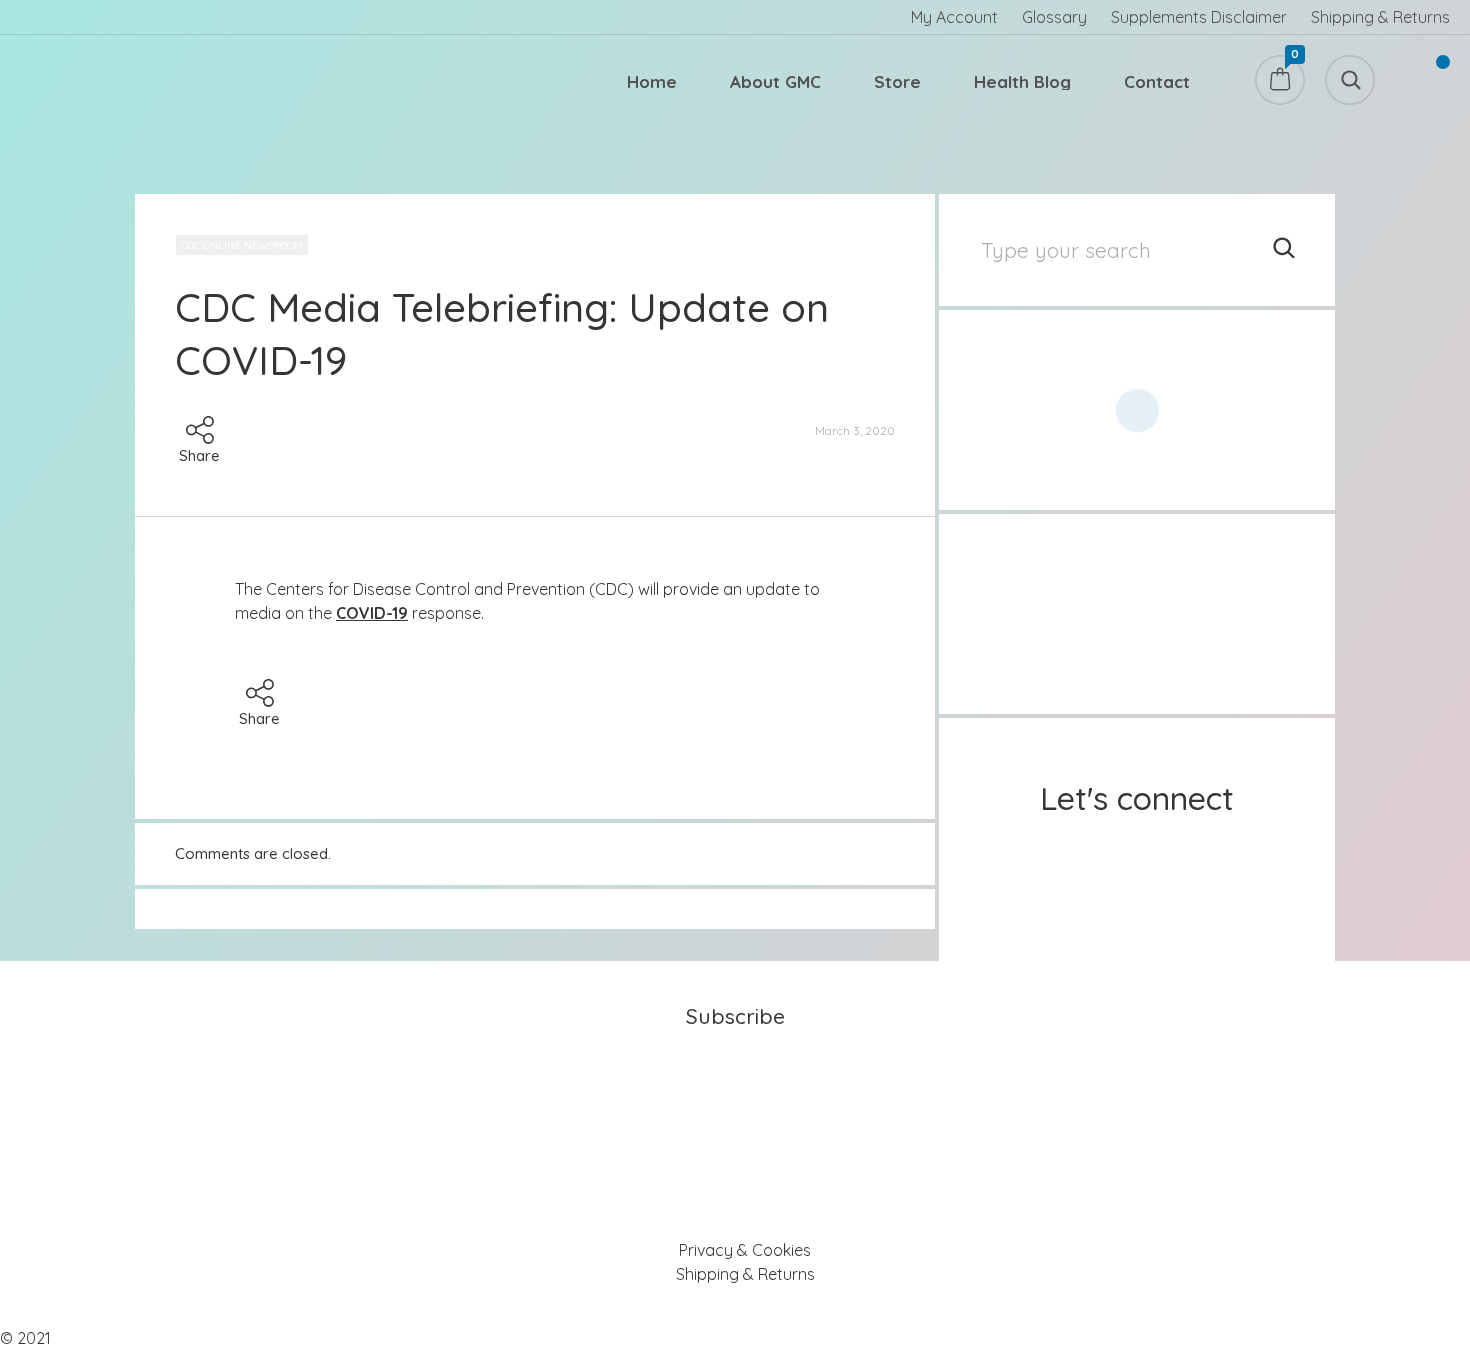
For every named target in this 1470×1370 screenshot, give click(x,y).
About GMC (775, 81)
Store (897, 81)
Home (652, 81)
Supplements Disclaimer (1199, 17)
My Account (954, 17)
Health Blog (1022, 81)
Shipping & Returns (1380, 17)
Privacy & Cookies (745, 1250)
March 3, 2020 (855, 430)
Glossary (1054, 17)
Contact (1157, 81)
